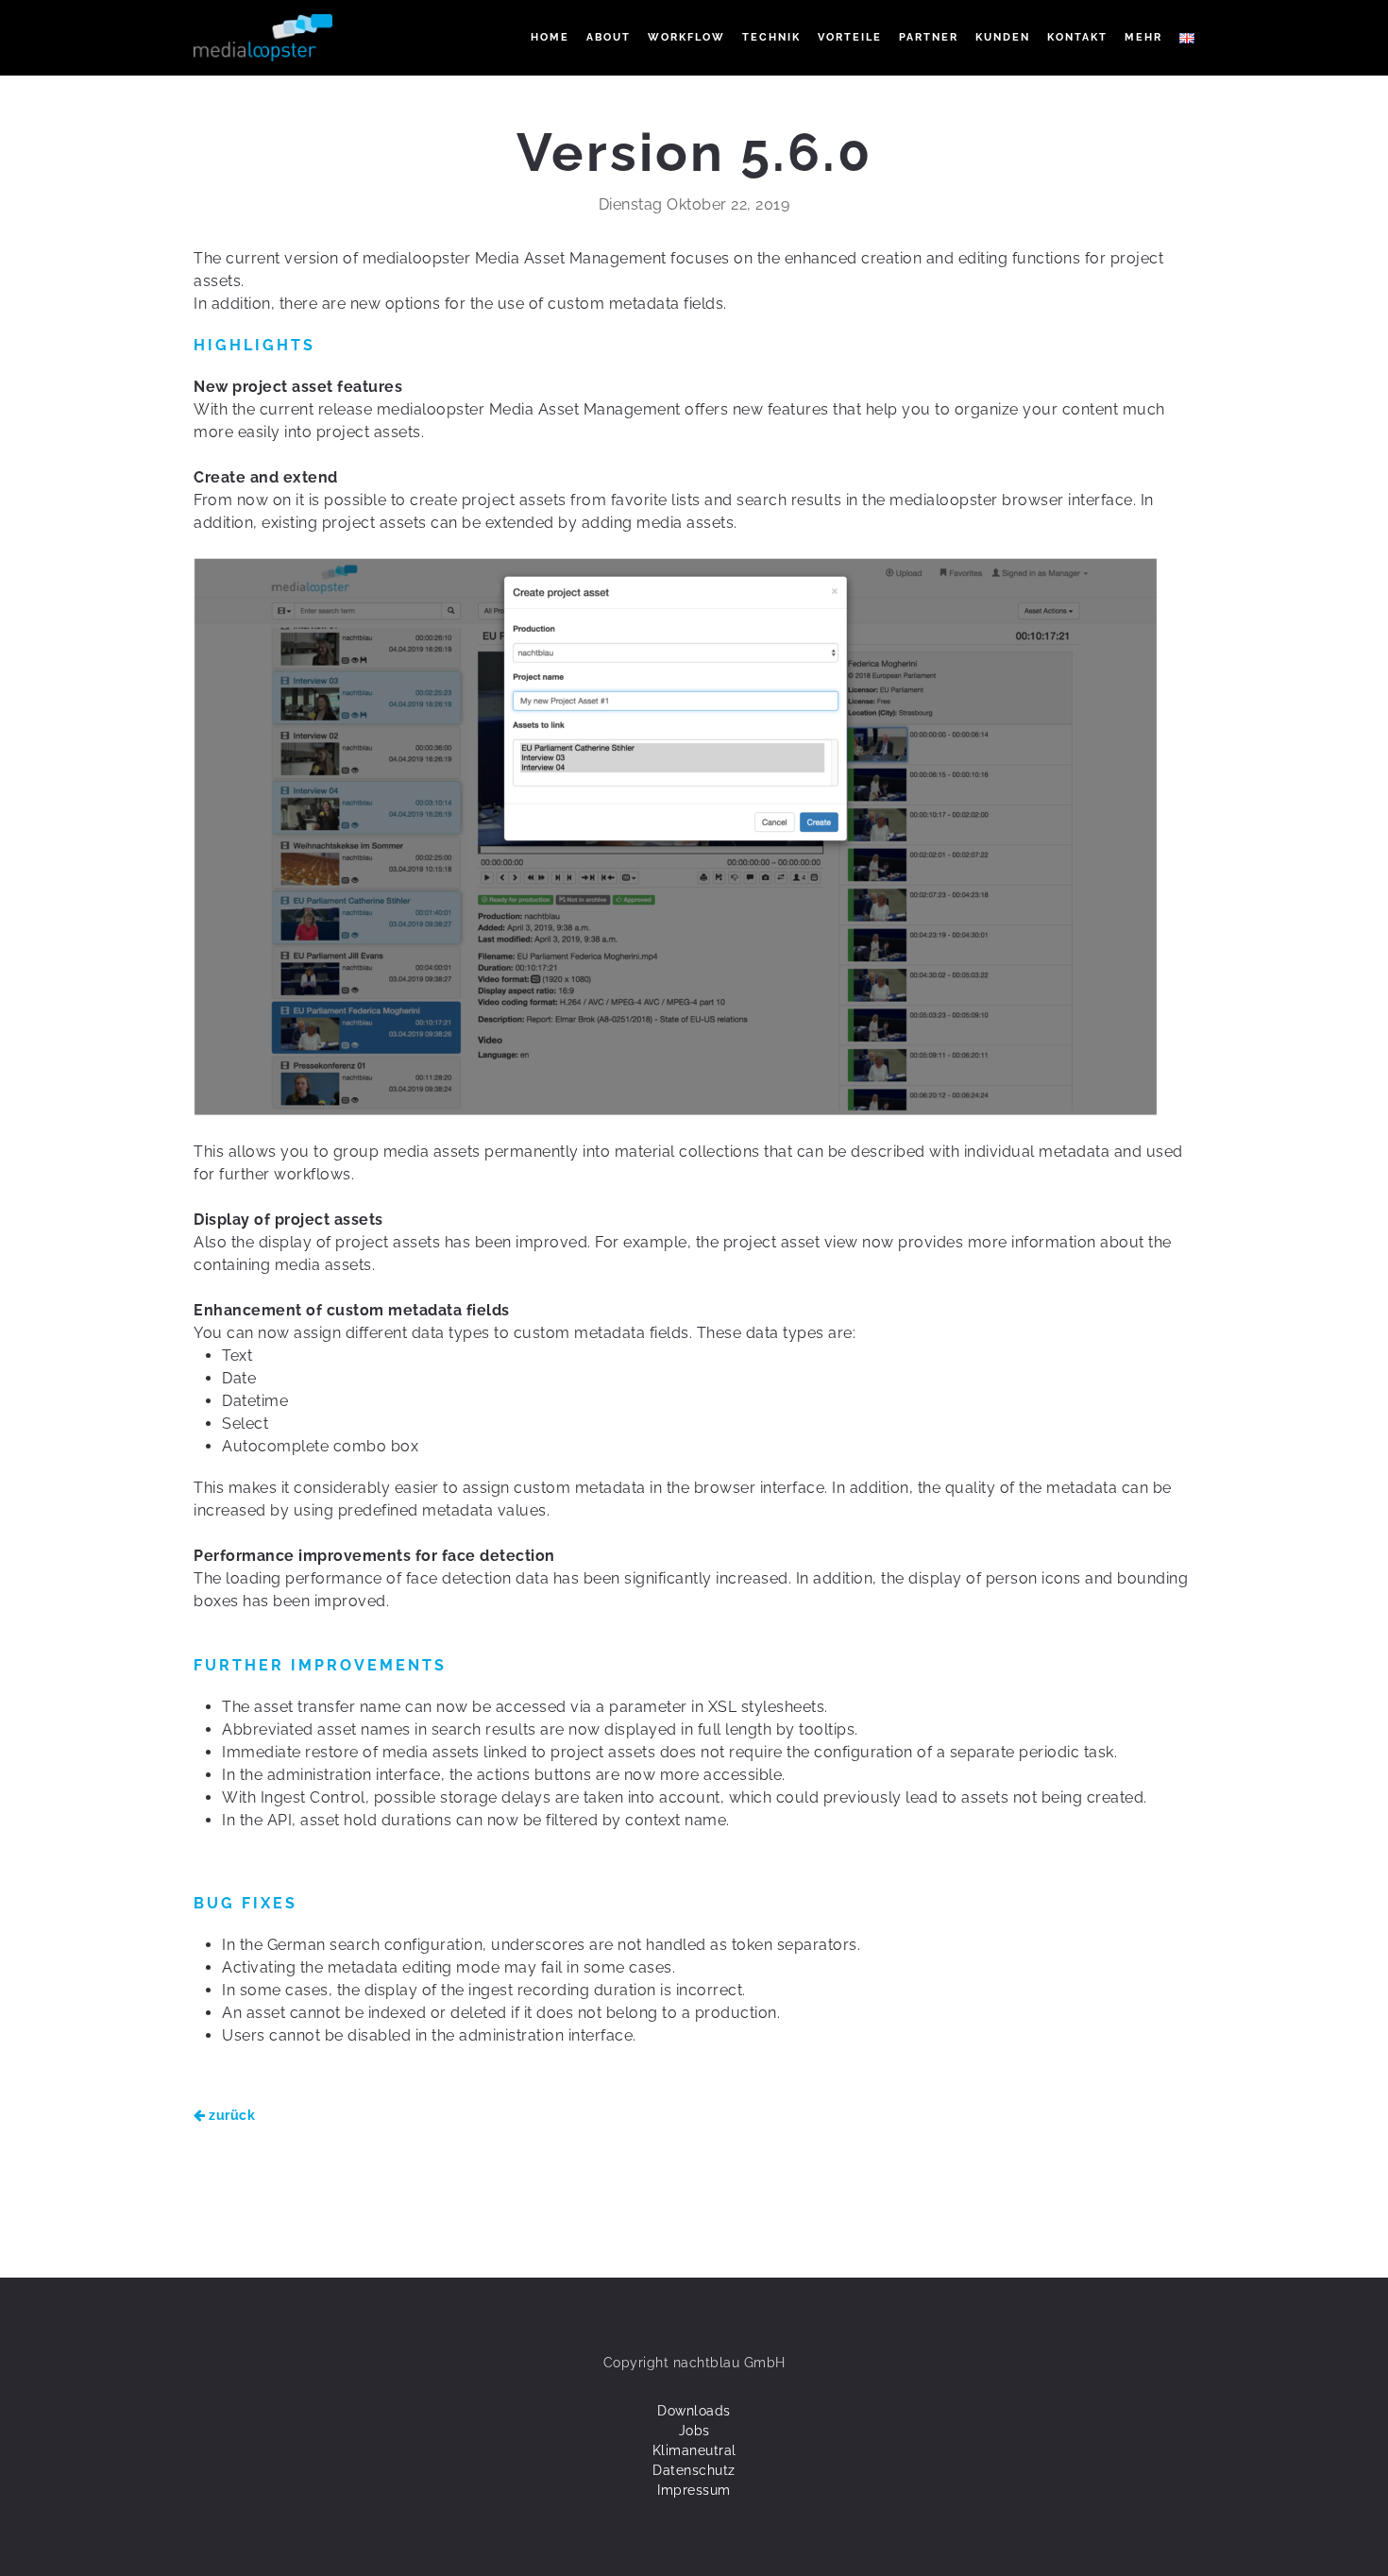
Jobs (694, 2431)
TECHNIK (771, 37)
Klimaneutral (694, 2450)
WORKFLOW (686, 37)
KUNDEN (1003, 37)
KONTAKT (1077, 37)
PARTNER (929, 37)
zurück (230, 2115)
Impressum (694, 2490)
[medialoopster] (263, 38)
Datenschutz (694, 2470)
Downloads (694, 2411)
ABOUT (609, 37)
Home (550, 37)
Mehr (1143, 37)
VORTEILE (850, 37)
